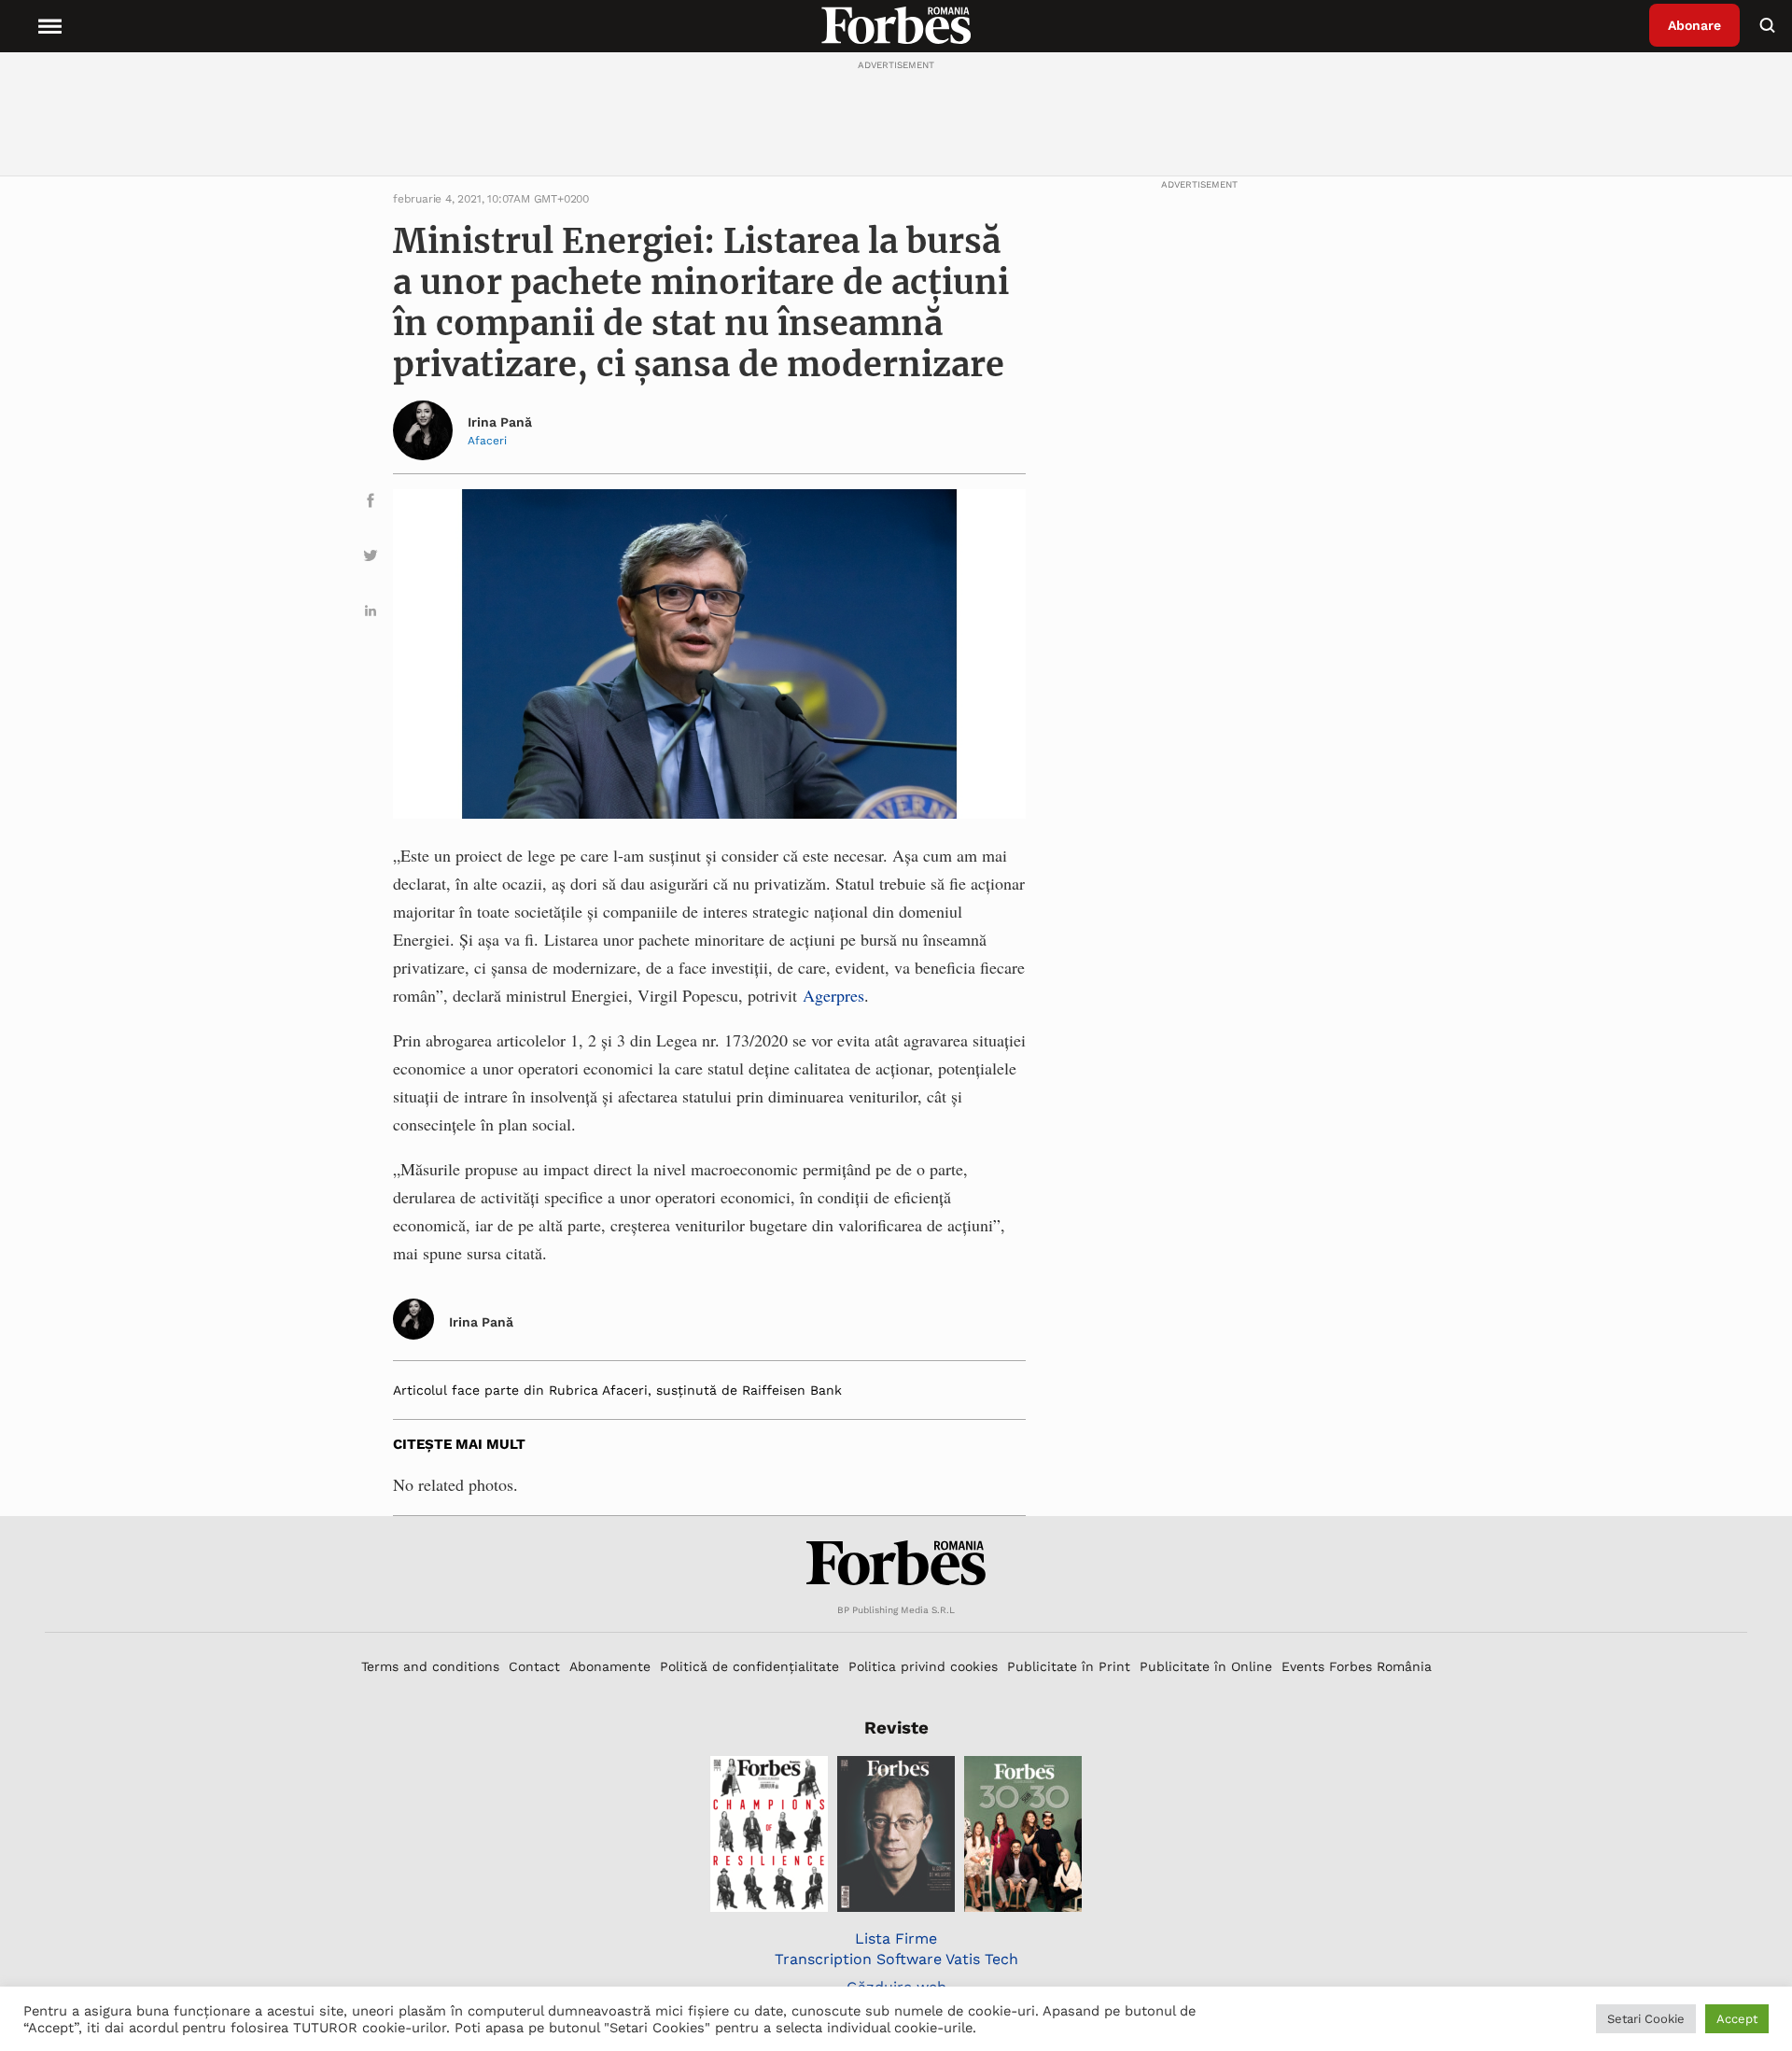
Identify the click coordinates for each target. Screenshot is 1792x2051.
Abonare (1694, 25)
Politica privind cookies (923, 1666)
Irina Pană (500, 422)
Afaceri (487, 441)
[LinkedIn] (371, 614)
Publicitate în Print (1069, 1666)
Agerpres (833, 995)
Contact (534, 1666)
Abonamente (610, 1666)
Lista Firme (896, 1939)
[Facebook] (371, 504)
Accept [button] (1737, 2019)
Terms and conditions (430, 1666)
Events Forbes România (1357, 1666)
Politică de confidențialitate (749, 1666)
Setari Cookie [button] (1646, 2019)
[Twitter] (371, 559)
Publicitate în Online (1206, 1666)
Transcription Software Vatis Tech (896, 1959)
